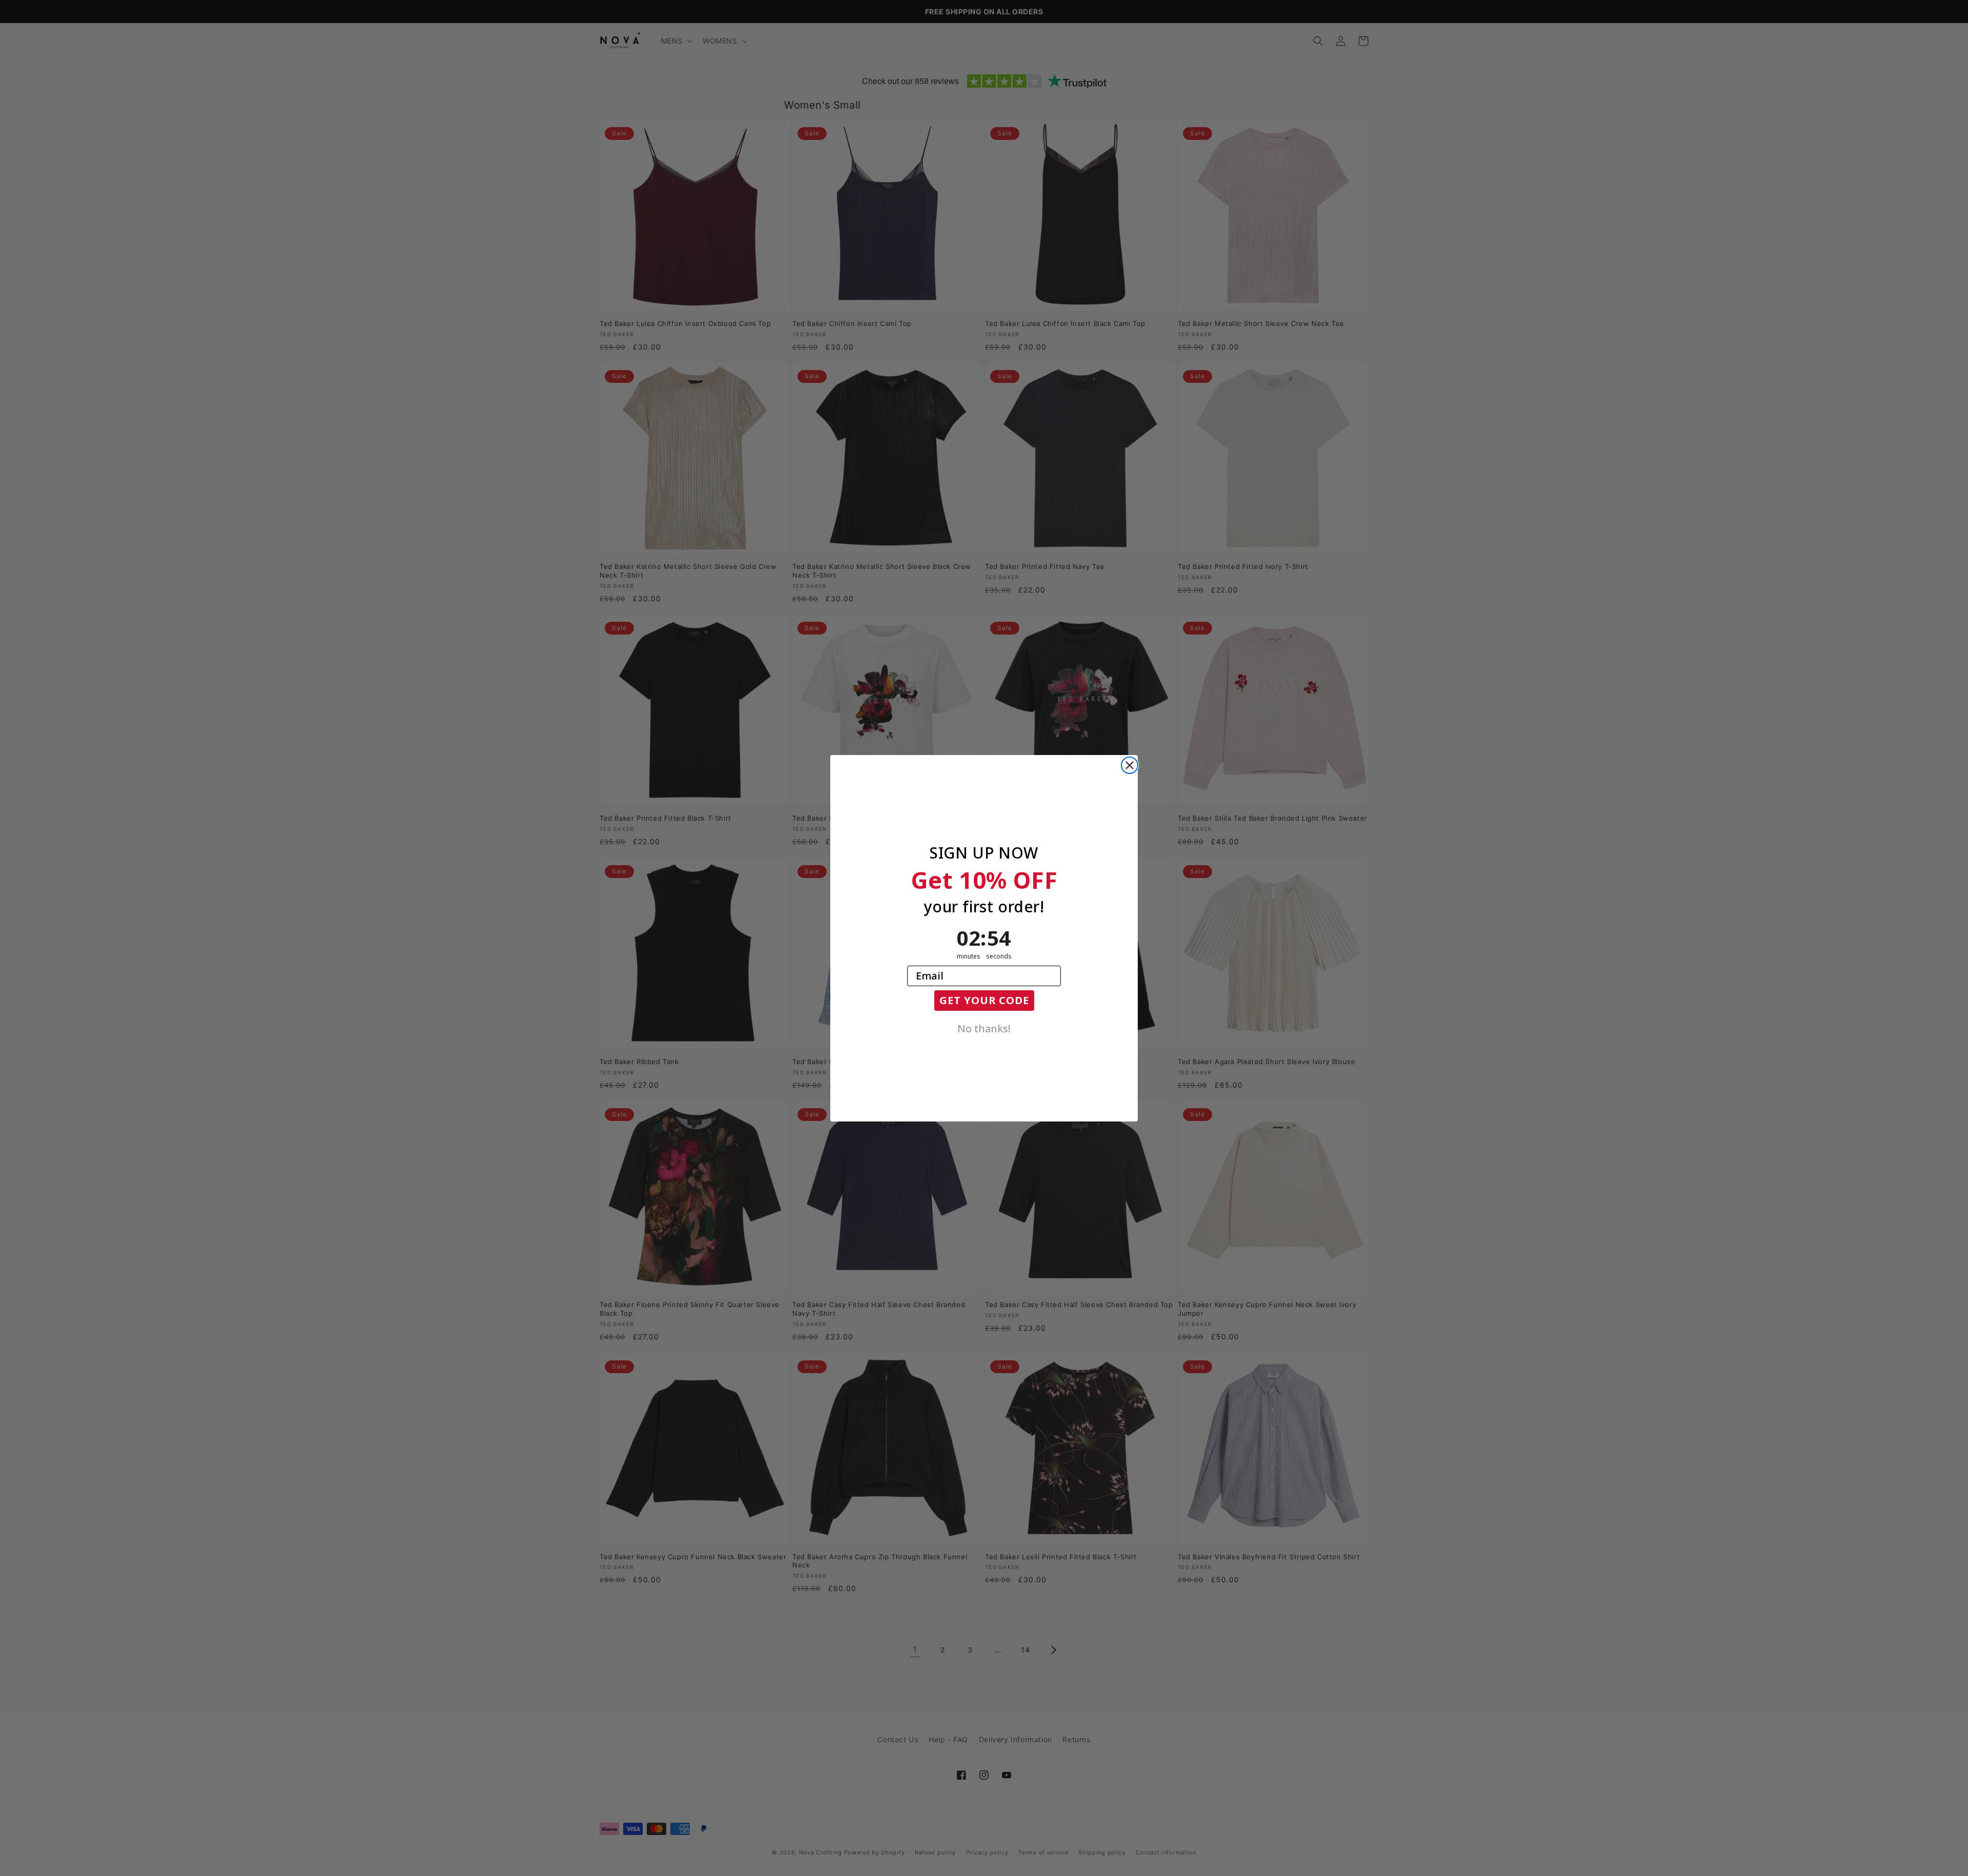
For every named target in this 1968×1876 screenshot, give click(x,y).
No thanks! (984, 1028)
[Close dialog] (1130, 765)
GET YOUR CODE (984, 1000)
